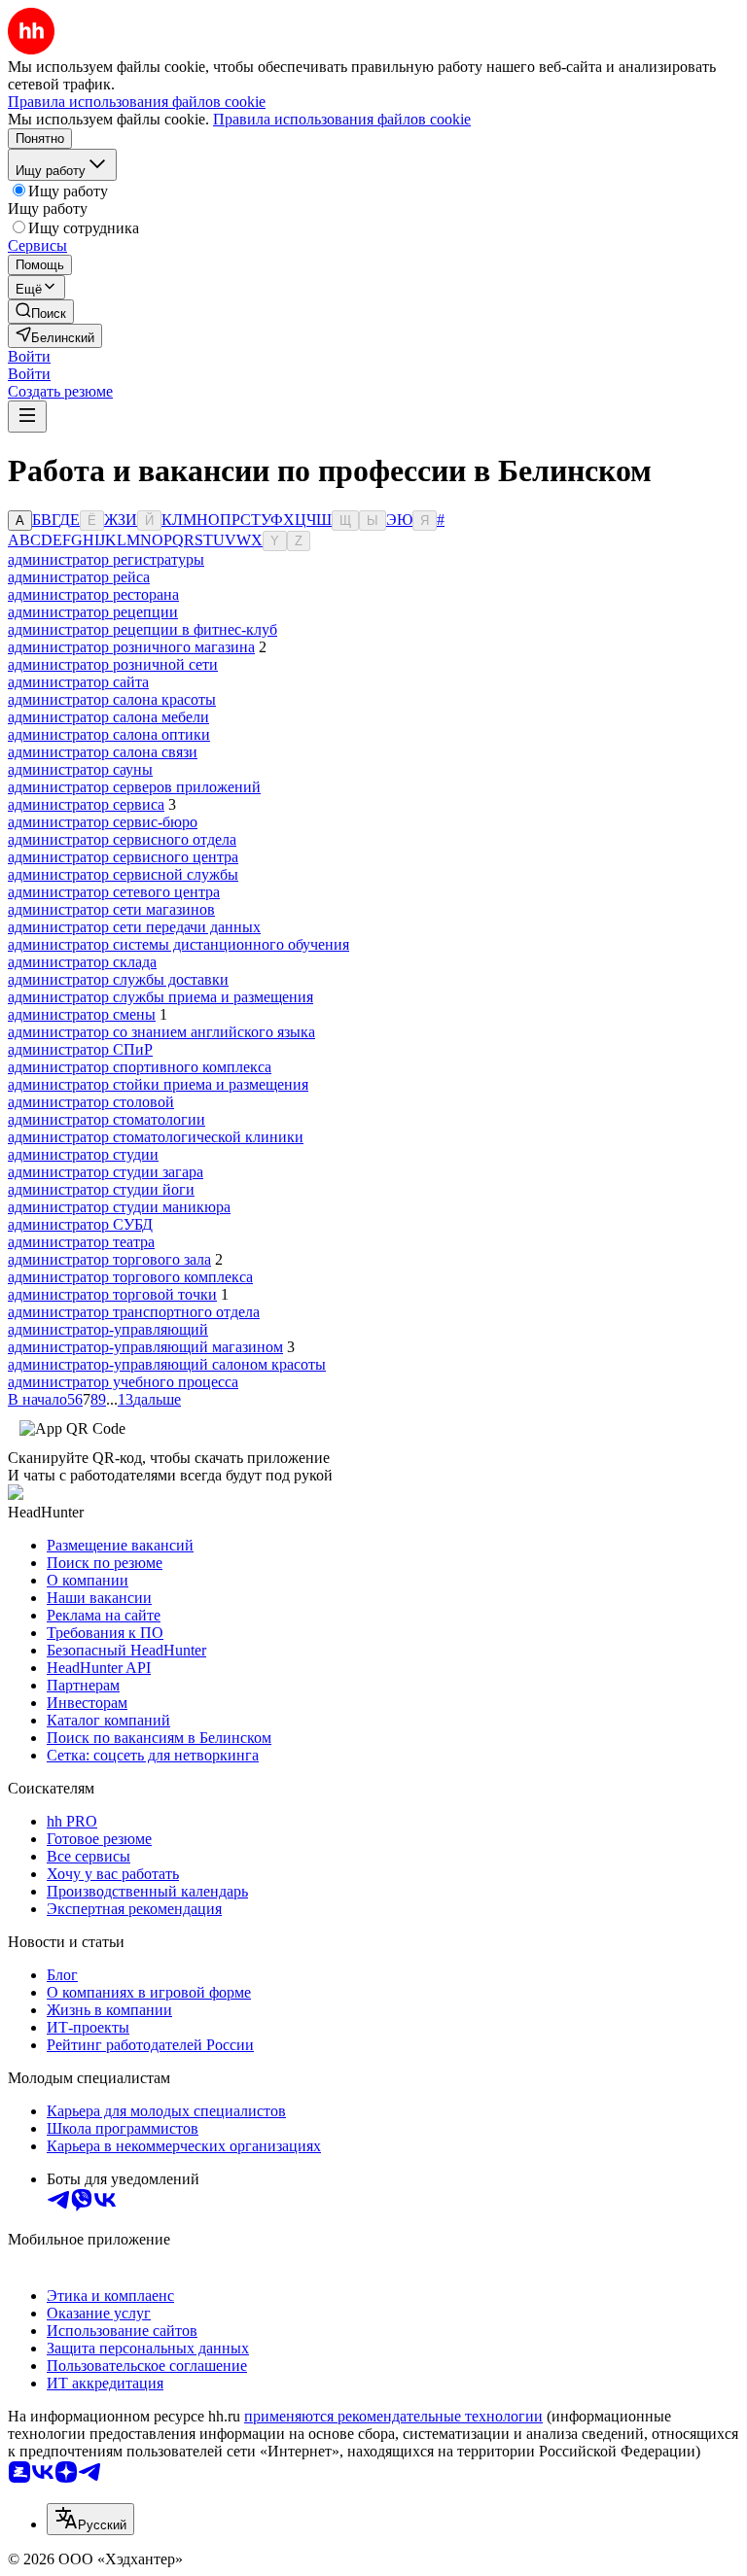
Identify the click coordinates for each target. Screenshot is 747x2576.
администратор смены (82, 1014)
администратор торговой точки (112, 1294)
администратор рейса (79, 577)
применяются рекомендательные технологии (393, 2416)
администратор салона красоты (112, 699)
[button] (29, 356)
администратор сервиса (86, 804)
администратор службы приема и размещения (160, 997)
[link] (41, 312)
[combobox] (90, 2519)
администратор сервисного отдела (122, 839)
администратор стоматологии (107, 1119)
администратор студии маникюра (119, 1207)
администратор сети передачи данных (134, 927)
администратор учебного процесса (123, 1382)
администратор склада (82, 962)
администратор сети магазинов (111, 909)
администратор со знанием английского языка (161, 1032)
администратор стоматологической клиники (156, 1137)
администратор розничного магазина (131, 647)
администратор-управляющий (108, 1329)
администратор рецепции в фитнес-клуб (142, 629)
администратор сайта (78, 682)
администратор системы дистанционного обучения (178, 944)
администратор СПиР (80, 1049)
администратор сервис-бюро (103, 822)
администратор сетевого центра (114, 892)
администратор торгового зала (109, 1259)
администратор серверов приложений (134, 787)
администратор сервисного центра (123, 857)
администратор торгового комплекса (130, 1277)
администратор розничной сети (113, 664)
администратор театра (81, 1242)
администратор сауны (80, 769)
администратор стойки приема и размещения (158, 1084)
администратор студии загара (106, 1172)
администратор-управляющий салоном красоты (167, 1364)
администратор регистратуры (106, 559)
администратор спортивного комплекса (140, 1067)
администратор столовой (91, 1102)
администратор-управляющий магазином (145, 1347)
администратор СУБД (80, 1224)
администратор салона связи (103, 752)
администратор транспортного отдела (134, 1312)
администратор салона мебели (108, 717)
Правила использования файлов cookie (342, 119)
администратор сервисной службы (123, 874)
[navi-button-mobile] (27, 417)
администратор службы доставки (118, 979)
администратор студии (83, 1154)
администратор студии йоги (101, 1189)
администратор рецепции (93, 612)
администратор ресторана (93, 594)
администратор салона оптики (109, 734)
